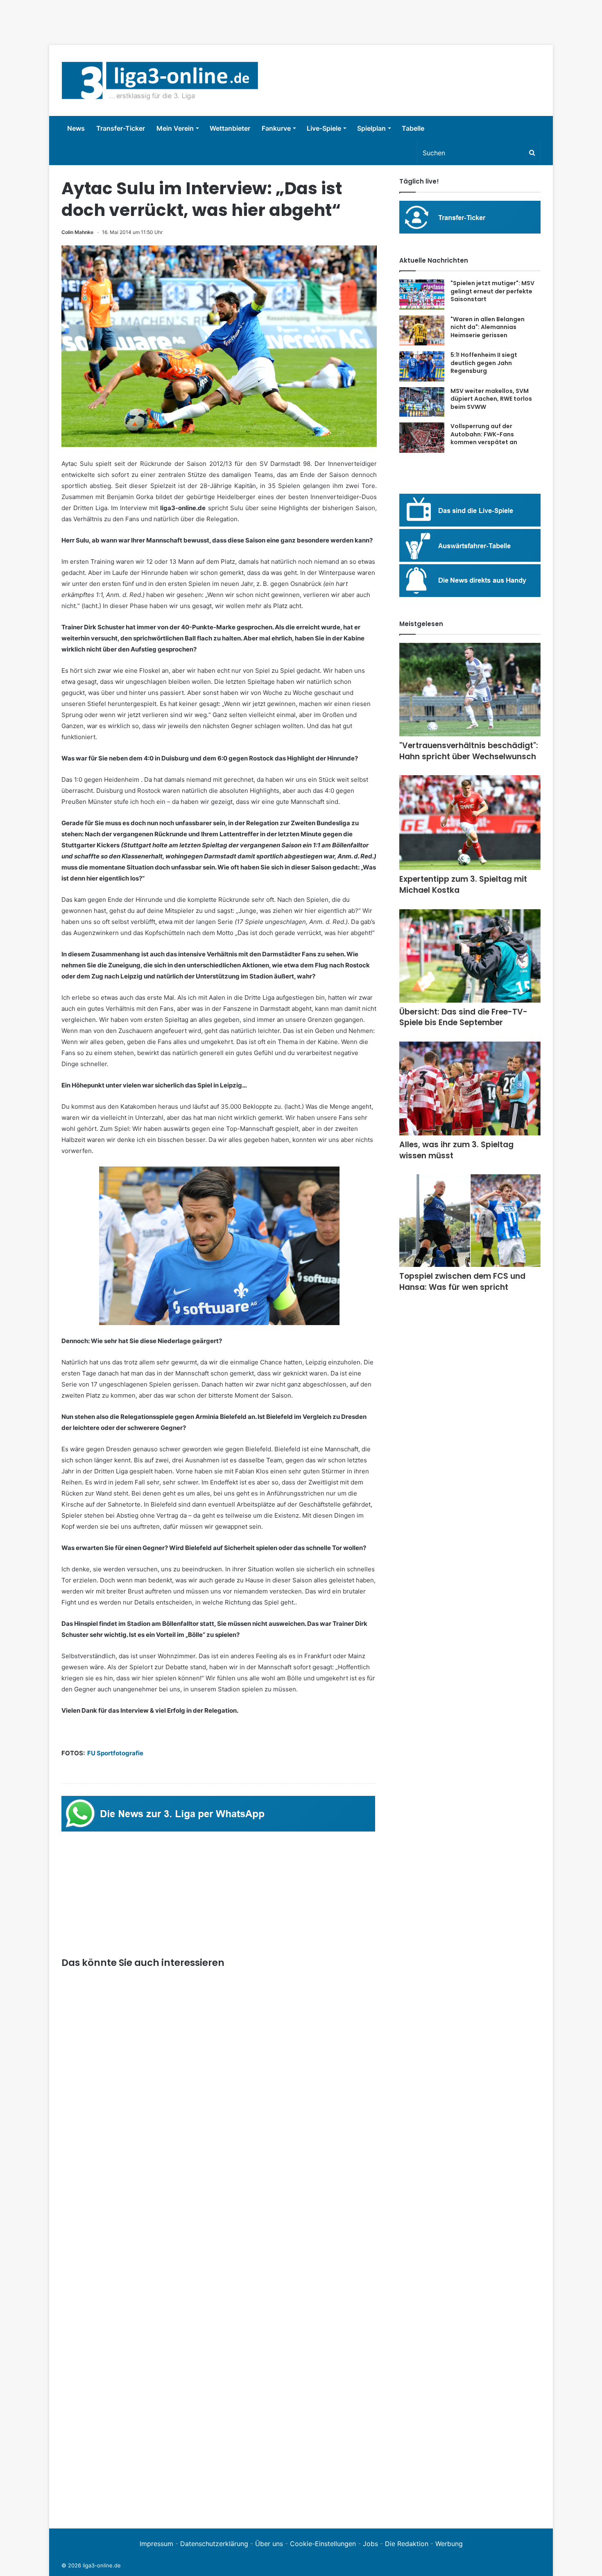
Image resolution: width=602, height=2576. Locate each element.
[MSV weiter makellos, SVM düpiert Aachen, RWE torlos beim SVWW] (422, 402)
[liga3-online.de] (160, 81)
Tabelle (413, 128)
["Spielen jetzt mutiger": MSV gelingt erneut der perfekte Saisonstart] (422, 295)
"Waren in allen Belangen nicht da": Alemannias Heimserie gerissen (488, 327)
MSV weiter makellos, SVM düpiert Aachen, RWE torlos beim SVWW (491, 399)
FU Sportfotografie (115, 1753)
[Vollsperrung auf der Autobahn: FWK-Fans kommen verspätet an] (422, 438)
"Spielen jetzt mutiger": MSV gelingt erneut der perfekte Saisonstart (492, 291)
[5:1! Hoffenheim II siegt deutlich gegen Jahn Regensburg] (422, 366)
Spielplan (371, 128)
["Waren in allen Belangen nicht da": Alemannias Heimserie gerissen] (422, 331)
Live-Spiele (324, 128)
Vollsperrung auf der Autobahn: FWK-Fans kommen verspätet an (484, 434)
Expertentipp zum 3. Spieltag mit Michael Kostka (463, 885)
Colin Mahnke (77, 232)
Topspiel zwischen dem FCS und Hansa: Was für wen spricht (462, 1282)
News (76, 128)
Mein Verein (175, 128)
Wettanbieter (230, 128)
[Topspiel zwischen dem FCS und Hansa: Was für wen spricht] (470, 1221)
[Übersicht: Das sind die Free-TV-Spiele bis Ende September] (470, 956)
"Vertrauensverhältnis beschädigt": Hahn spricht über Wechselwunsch (469, 751)
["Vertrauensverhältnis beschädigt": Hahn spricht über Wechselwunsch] (470, 690)
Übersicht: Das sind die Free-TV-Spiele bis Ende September (463, 1017)
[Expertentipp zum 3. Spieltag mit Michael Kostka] (470, 823)
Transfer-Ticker (121, 128)
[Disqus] (219, 2403)
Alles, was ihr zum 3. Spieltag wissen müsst (456, 1150)
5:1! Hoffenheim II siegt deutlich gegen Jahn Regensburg (484, 363)
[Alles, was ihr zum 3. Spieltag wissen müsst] (470, 1088)
